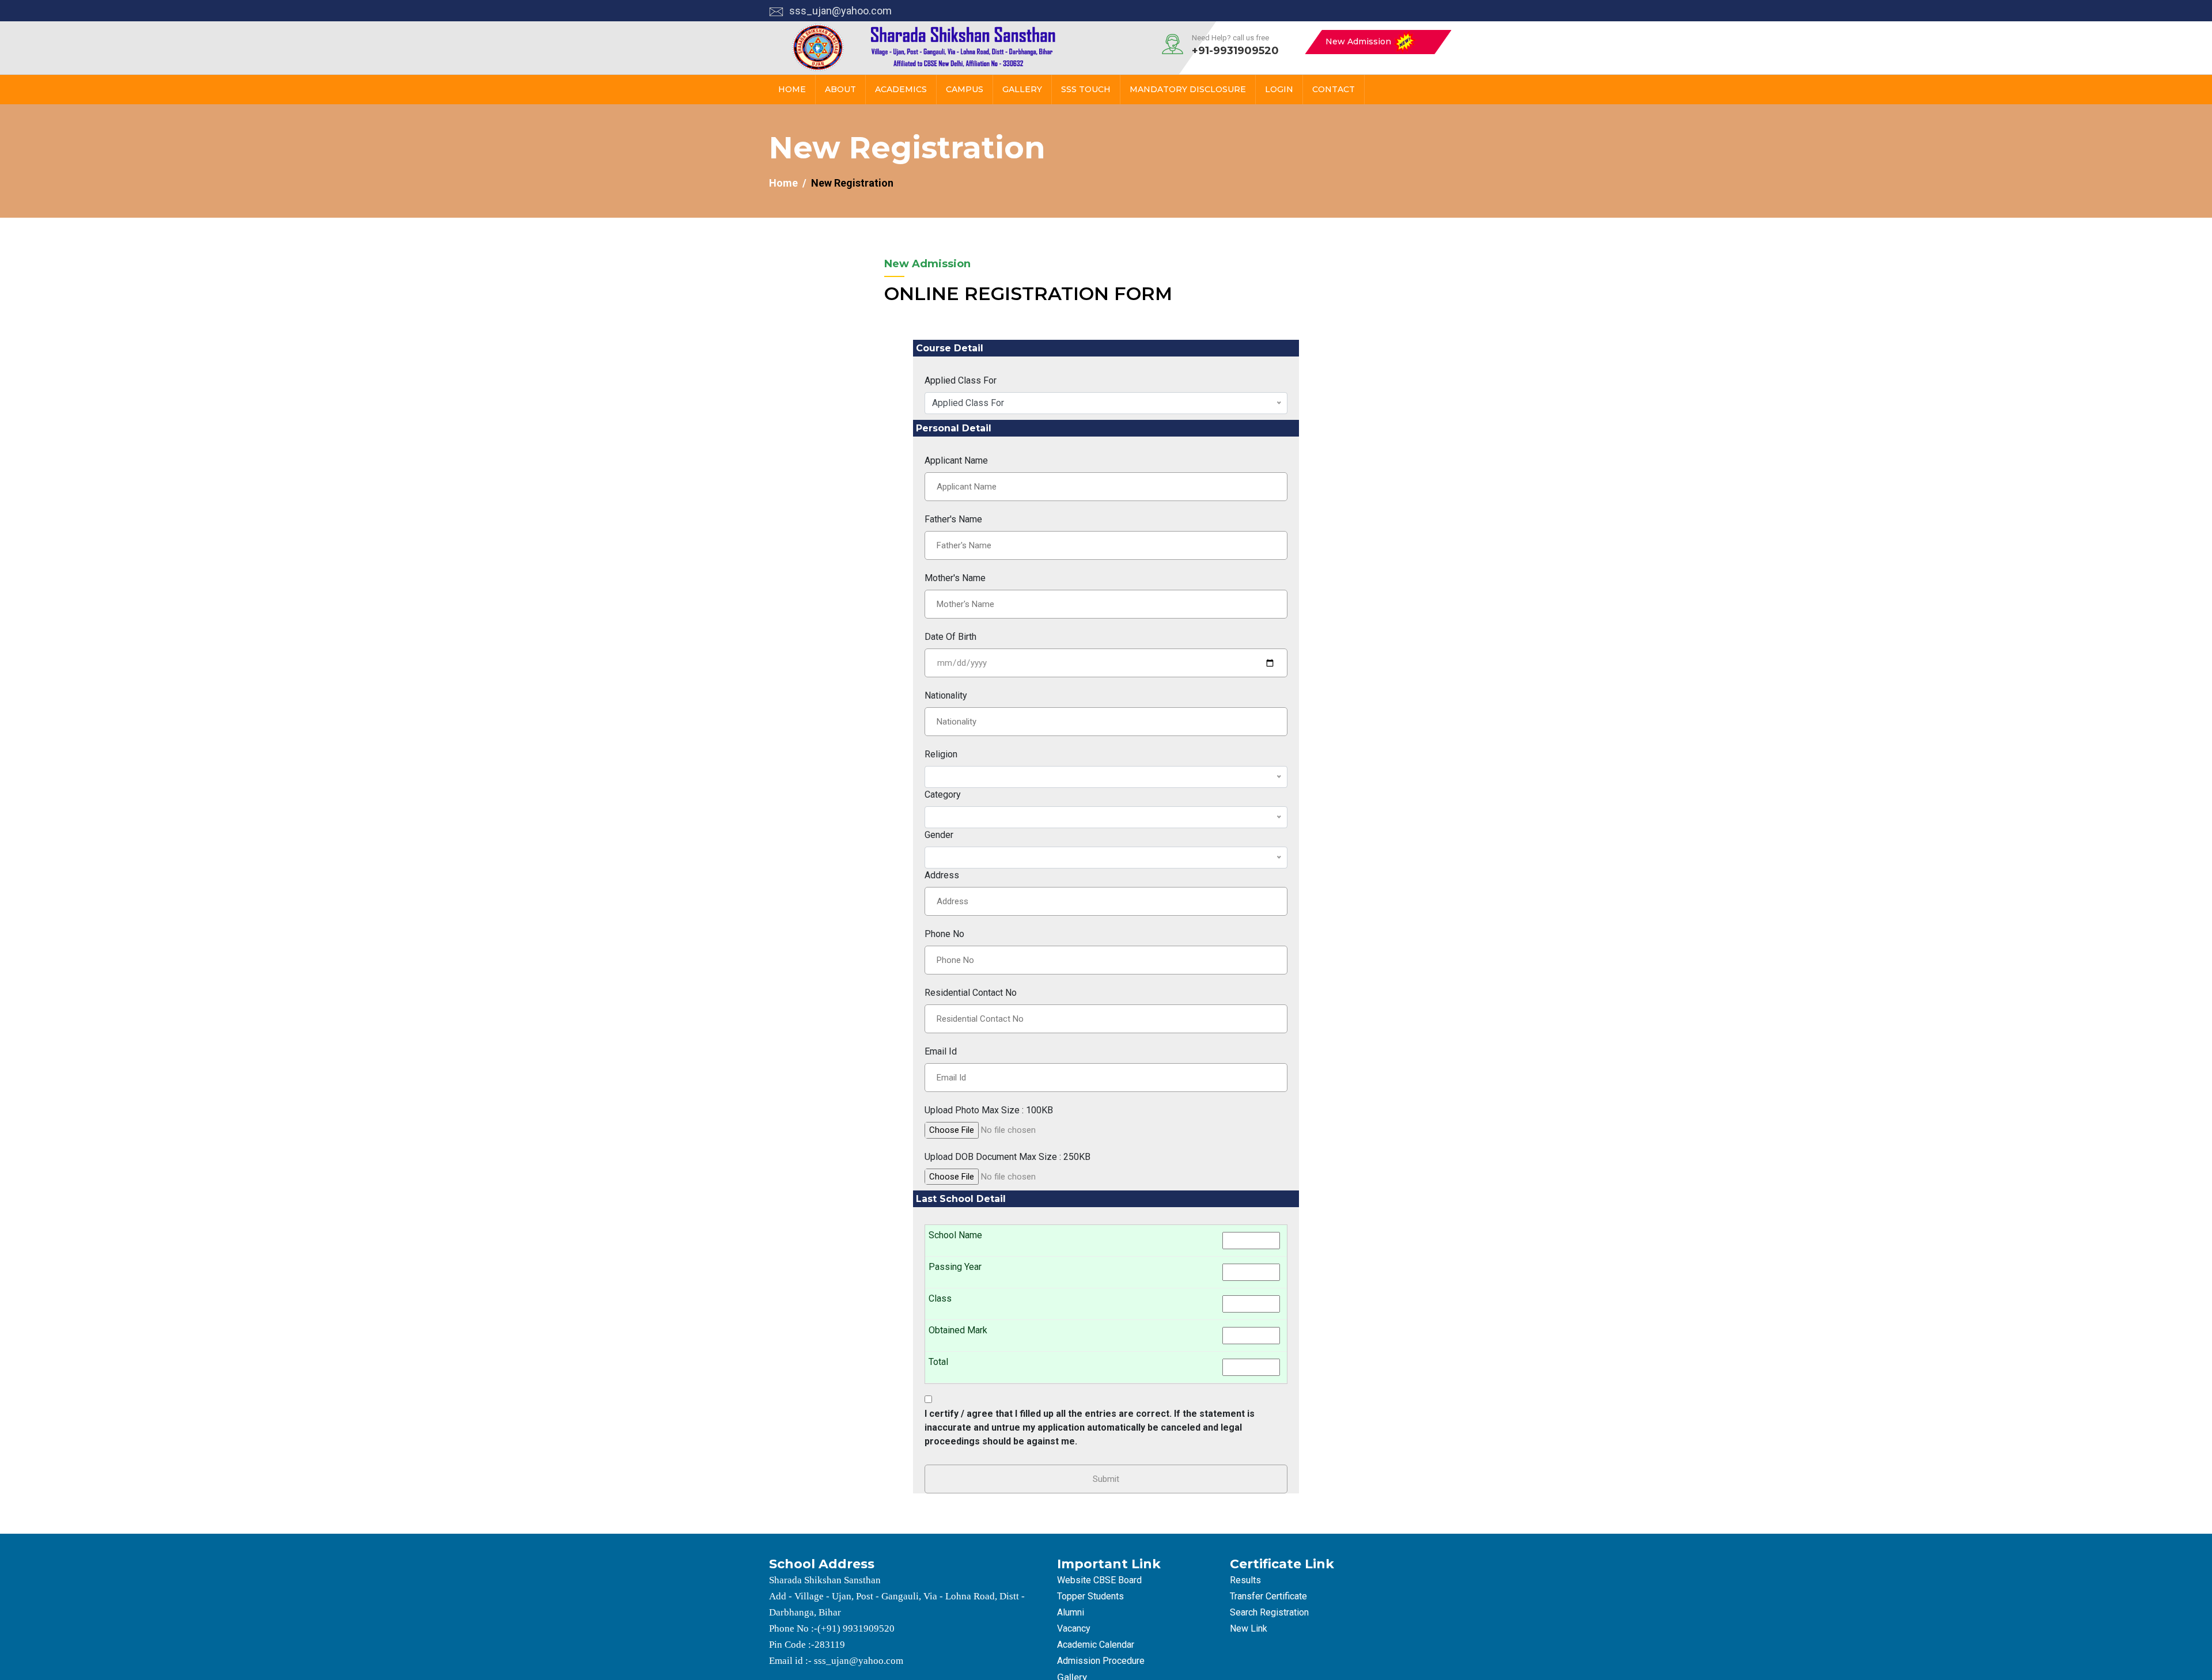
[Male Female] (1106, 858)
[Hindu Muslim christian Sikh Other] (1106, 777)
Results (1245, 1580)
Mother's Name (955, 578)
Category (943, 795)
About (840, 89)
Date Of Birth (950, 637)
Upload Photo (989, 1110)
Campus (965, 89)
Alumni (1071, 1612)
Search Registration (1269, 1612)
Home (792, 89)
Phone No (944, 934)
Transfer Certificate (1268, 1596)
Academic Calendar (1096, 1645)
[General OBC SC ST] (1106, 817)
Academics (901, 89)
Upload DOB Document (1007, 1157)
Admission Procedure (1101, 1661)
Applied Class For (961, 380)
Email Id (941, 1051)
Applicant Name (956, 460)
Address (942, 875)
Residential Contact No (971, 993)
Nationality (946, 695)
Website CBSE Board (1099, 1580)
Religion (941, 754)
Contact (1334, 89)
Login (1279, 89)
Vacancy (1074, 1628)
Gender (939, 835)
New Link (1249, 1628)
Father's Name (953, 519)
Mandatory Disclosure (1188, 89)
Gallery (1022, 89)
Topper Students (1090, 1596)
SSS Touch (1086, 89)
